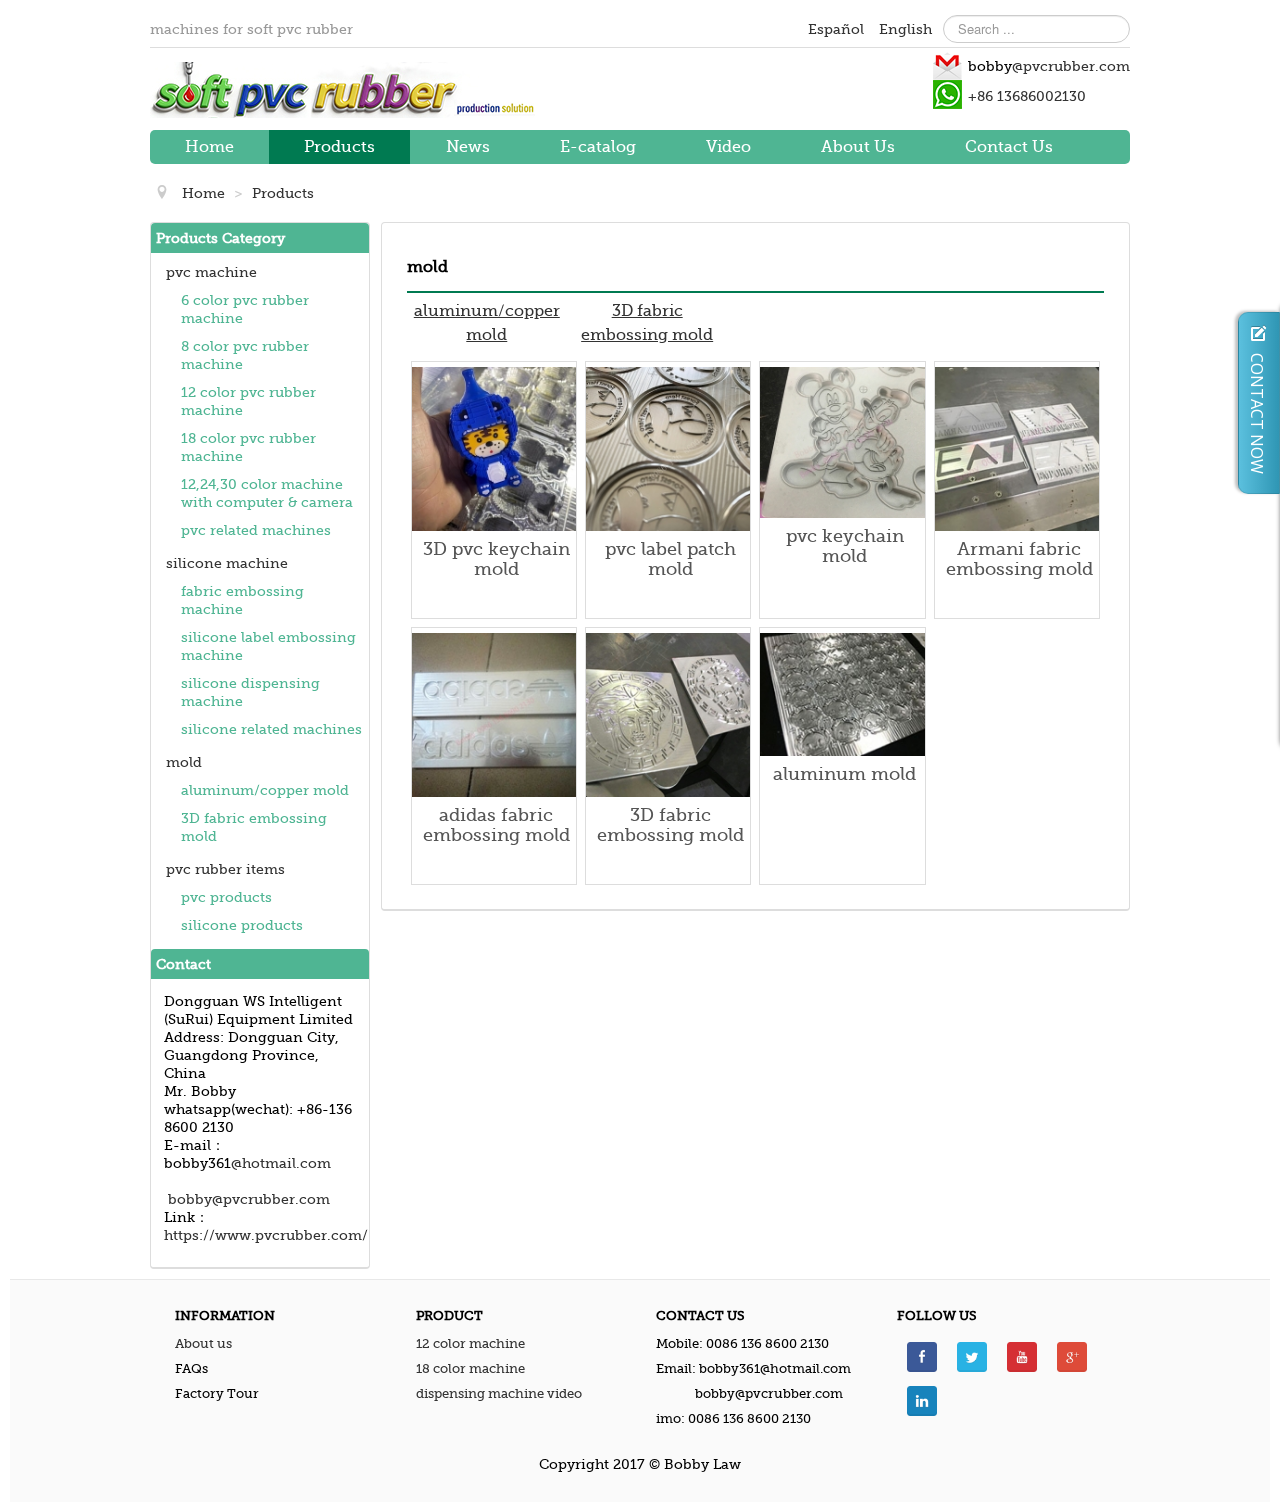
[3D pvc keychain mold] (494, 448)
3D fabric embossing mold (670, 825)
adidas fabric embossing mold (496, 825)
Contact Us (1009, 147)
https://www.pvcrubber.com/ (266, 1235)
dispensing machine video (499, 1393)
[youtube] (1022, 1355)
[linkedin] (922, 1399)
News (468, 147)
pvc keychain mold (845, 546)
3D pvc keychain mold (496, 559)
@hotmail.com (281, 1163)
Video (728, 147)
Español (838, 29)
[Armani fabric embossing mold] (1017, 448)
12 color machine (470, 1343)
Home (209, 147)
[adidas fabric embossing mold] (494, 714)
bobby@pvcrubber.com (249, 1199)
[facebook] (922, 1355)
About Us (858, 147)
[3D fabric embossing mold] (668, 714)
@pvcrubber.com (1071, 66)
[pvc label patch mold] (668, 448)
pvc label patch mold (670, 559)
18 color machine (470, 1368)
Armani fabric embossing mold (1019, 559)
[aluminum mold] (842, 693)
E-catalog (598, 147)
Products (339, 147)
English (905, 29)
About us (203, 1343)
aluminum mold (844, 774)
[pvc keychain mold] (842, 441)
